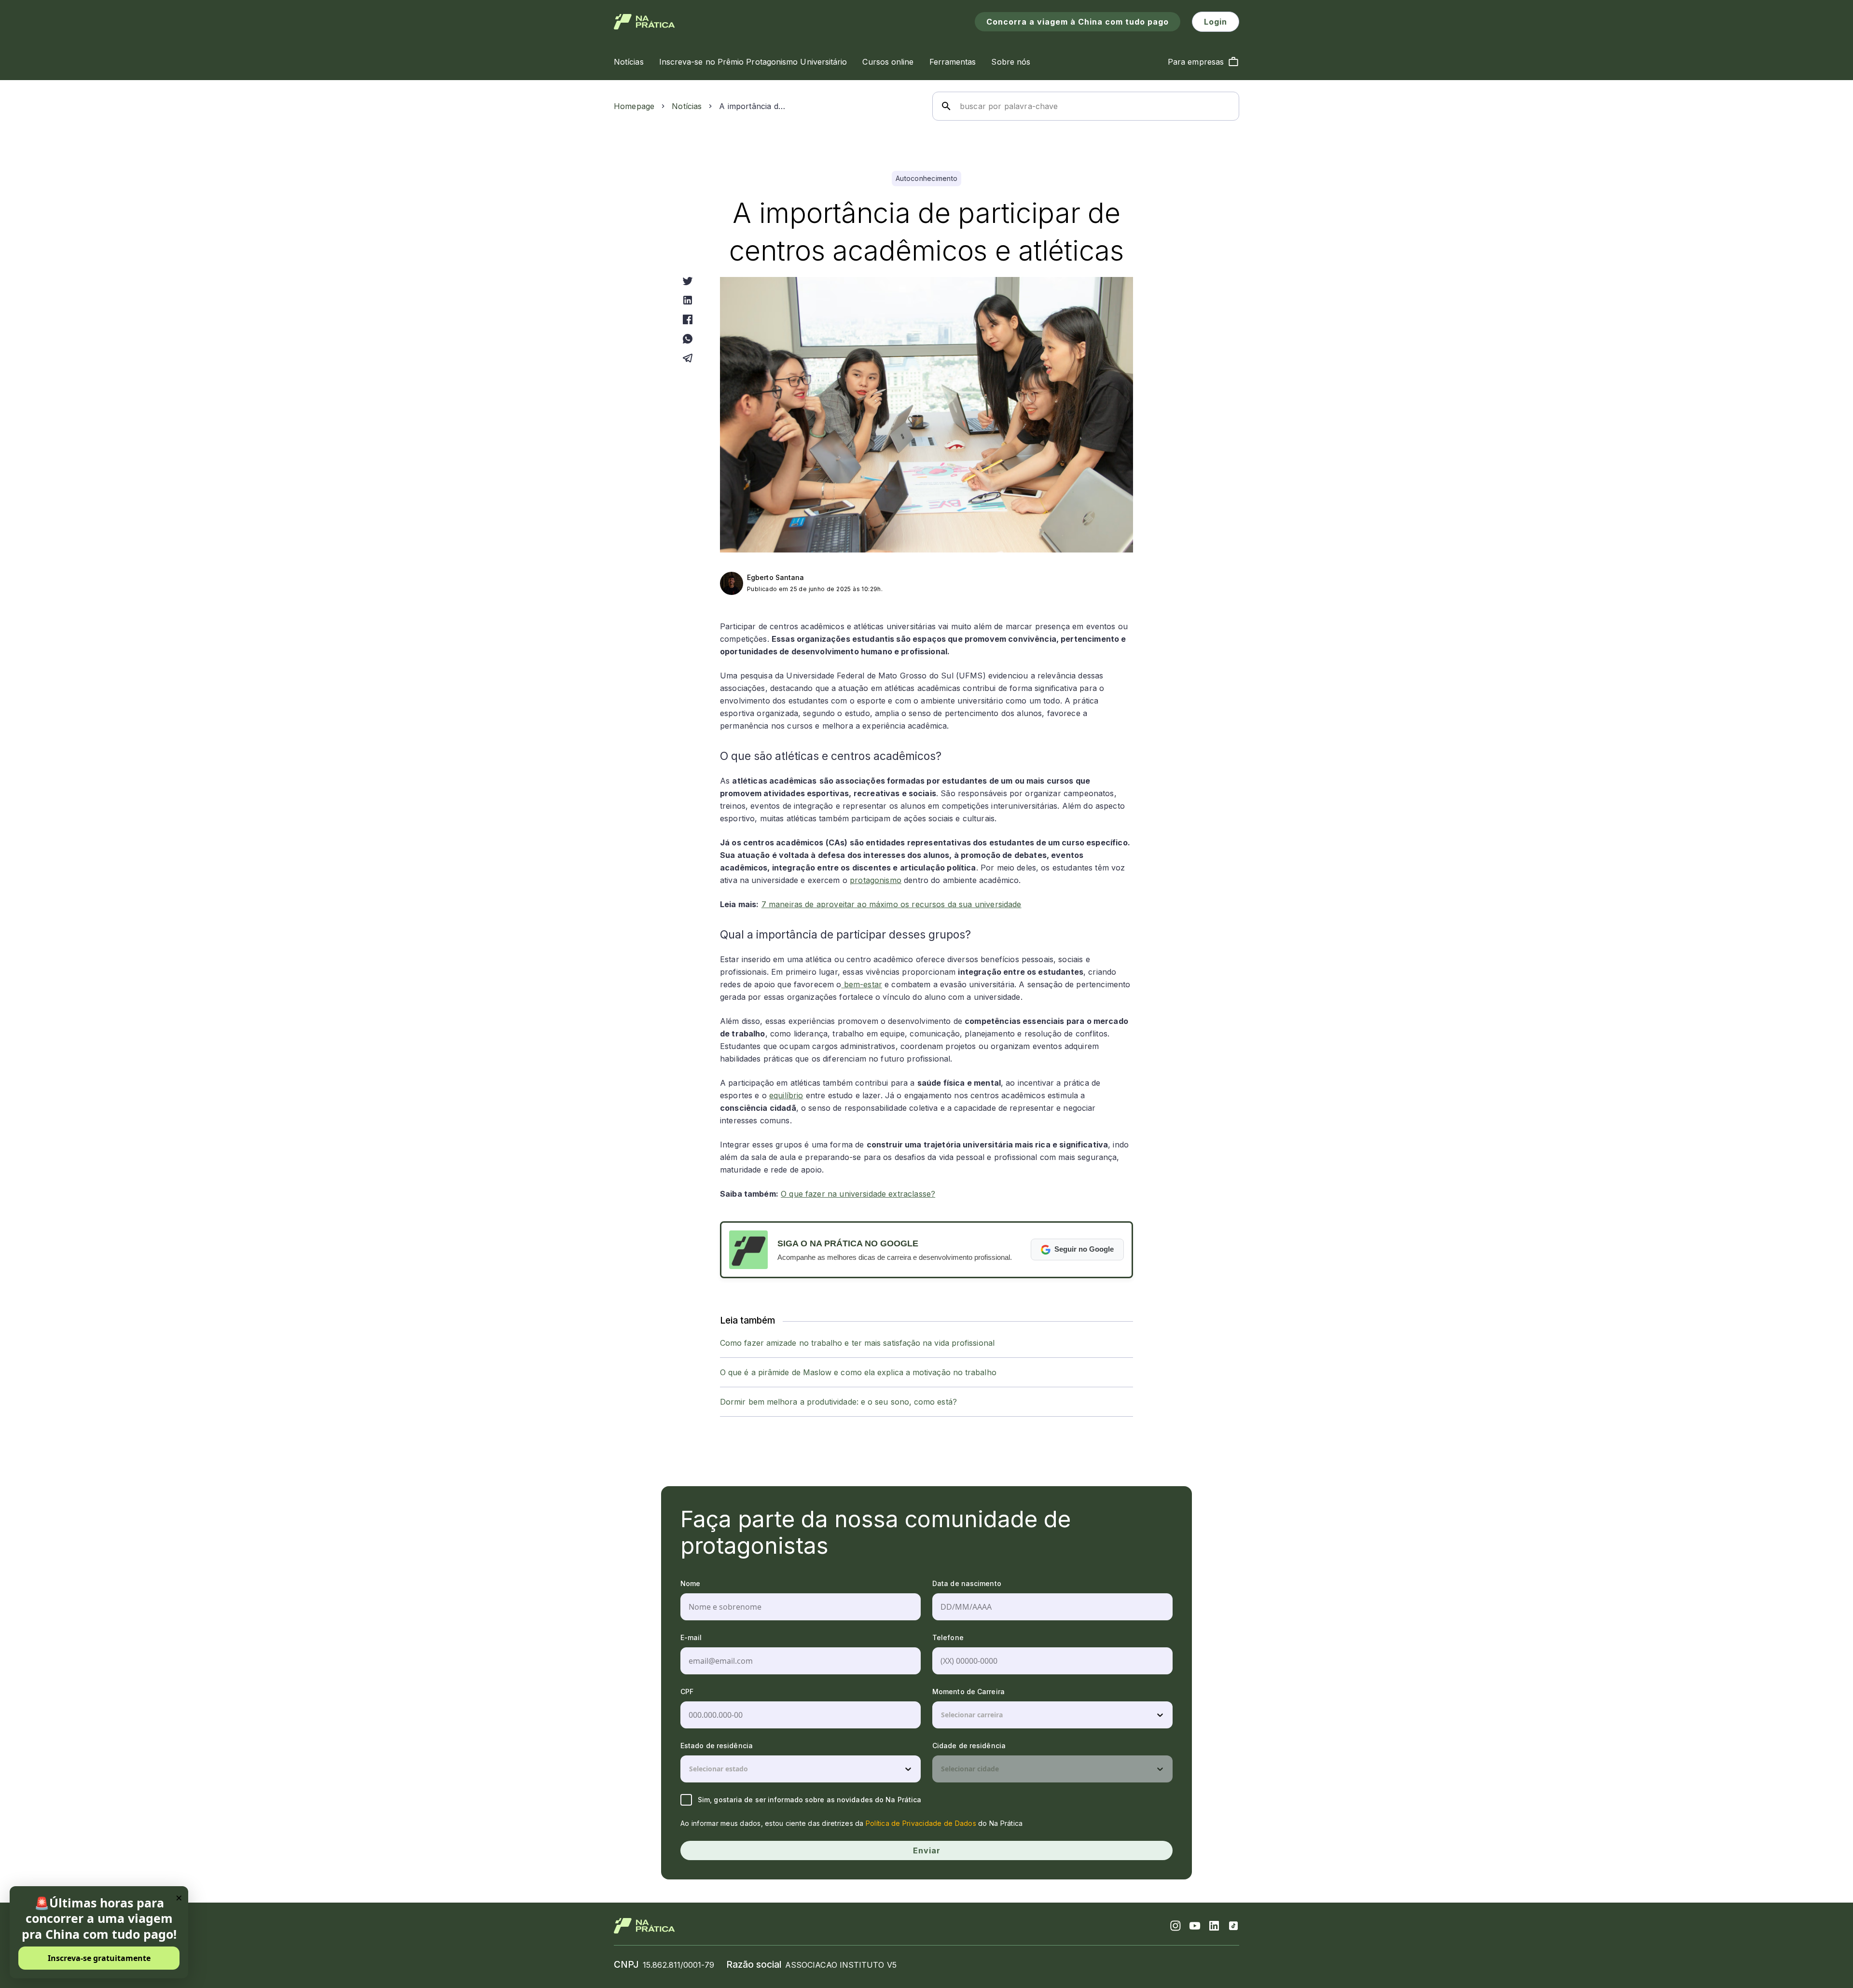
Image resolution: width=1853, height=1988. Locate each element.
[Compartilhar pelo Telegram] (688, 358)
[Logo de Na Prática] (644, 22)
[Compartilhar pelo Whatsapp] (688, 339)
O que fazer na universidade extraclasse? (858, 1194)
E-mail (691, 1637)
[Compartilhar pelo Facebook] (688, 319)
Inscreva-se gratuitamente (99, 1958)
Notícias (687, 106)
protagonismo (876, 880)
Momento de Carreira (968, 1691)
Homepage (634, 106)
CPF (687, 1691)
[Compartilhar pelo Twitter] (688, 281)
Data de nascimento (967, 1583)
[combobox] (942, 1715)
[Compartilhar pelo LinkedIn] (688, 300)
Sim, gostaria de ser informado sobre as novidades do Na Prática (809, 1800)
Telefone (948, 1637)
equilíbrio (786, 1095)
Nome (690, 1583)
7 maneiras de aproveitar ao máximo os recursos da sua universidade (892, 904)
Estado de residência (717, 1746)
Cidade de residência (969, 1746)
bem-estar (862, 984)
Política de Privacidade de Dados (921, 1823)
